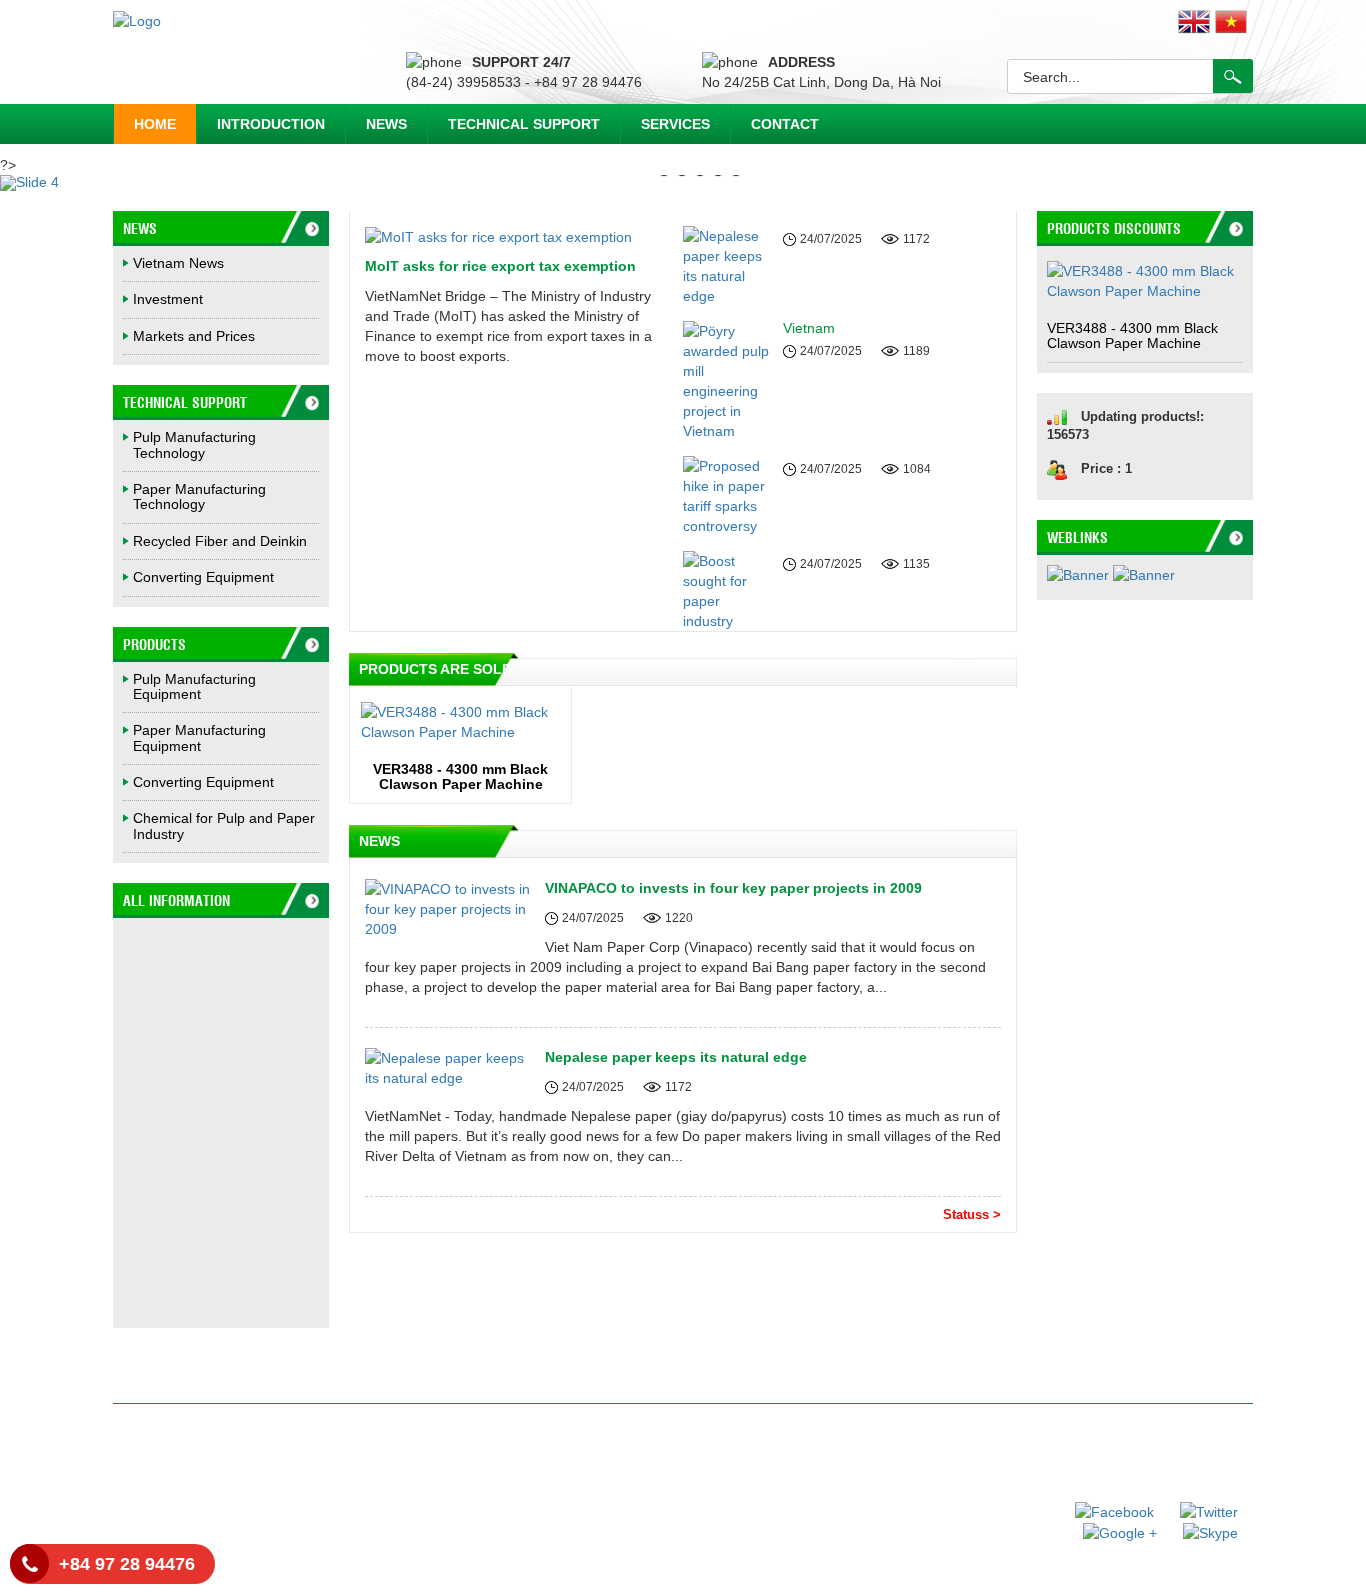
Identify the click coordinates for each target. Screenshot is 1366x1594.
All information (176, 900)
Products (154, 644)
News (386, 124)
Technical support (524, 124)
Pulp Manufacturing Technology (194, 444)
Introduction (271, 124)
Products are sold (435, 669)
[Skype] (1199, 1532)
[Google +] (1111, 1532)
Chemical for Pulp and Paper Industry (224, 825)
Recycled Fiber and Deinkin (220, 541)
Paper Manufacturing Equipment (199, 737)
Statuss (972, 1214)
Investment (168, 299)
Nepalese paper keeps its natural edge (676, 1057)
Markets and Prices (194, 336)
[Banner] (1080, 581)
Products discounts (1114, 228)
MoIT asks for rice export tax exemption (500, 266)
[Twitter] (1198, 1510)
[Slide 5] (683, 183)
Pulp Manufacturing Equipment (194, 686)
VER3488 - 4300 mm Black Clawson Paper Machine (460, 776)
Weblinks (1077, 537)
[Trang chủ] (137, 20)
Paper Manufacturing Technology (199, 496)
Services (675, 124)
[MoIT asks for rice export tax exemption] (498, 236)
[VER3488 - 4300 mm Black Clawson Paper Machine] (460, 722)
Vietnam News (178, 263)
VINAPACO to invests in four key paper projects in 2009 (733, 888)
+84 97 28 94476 (127, 1564)
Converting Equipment (203, 577)
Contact (785, 124)
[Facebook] (1105, 1510)
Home (155, 124)
